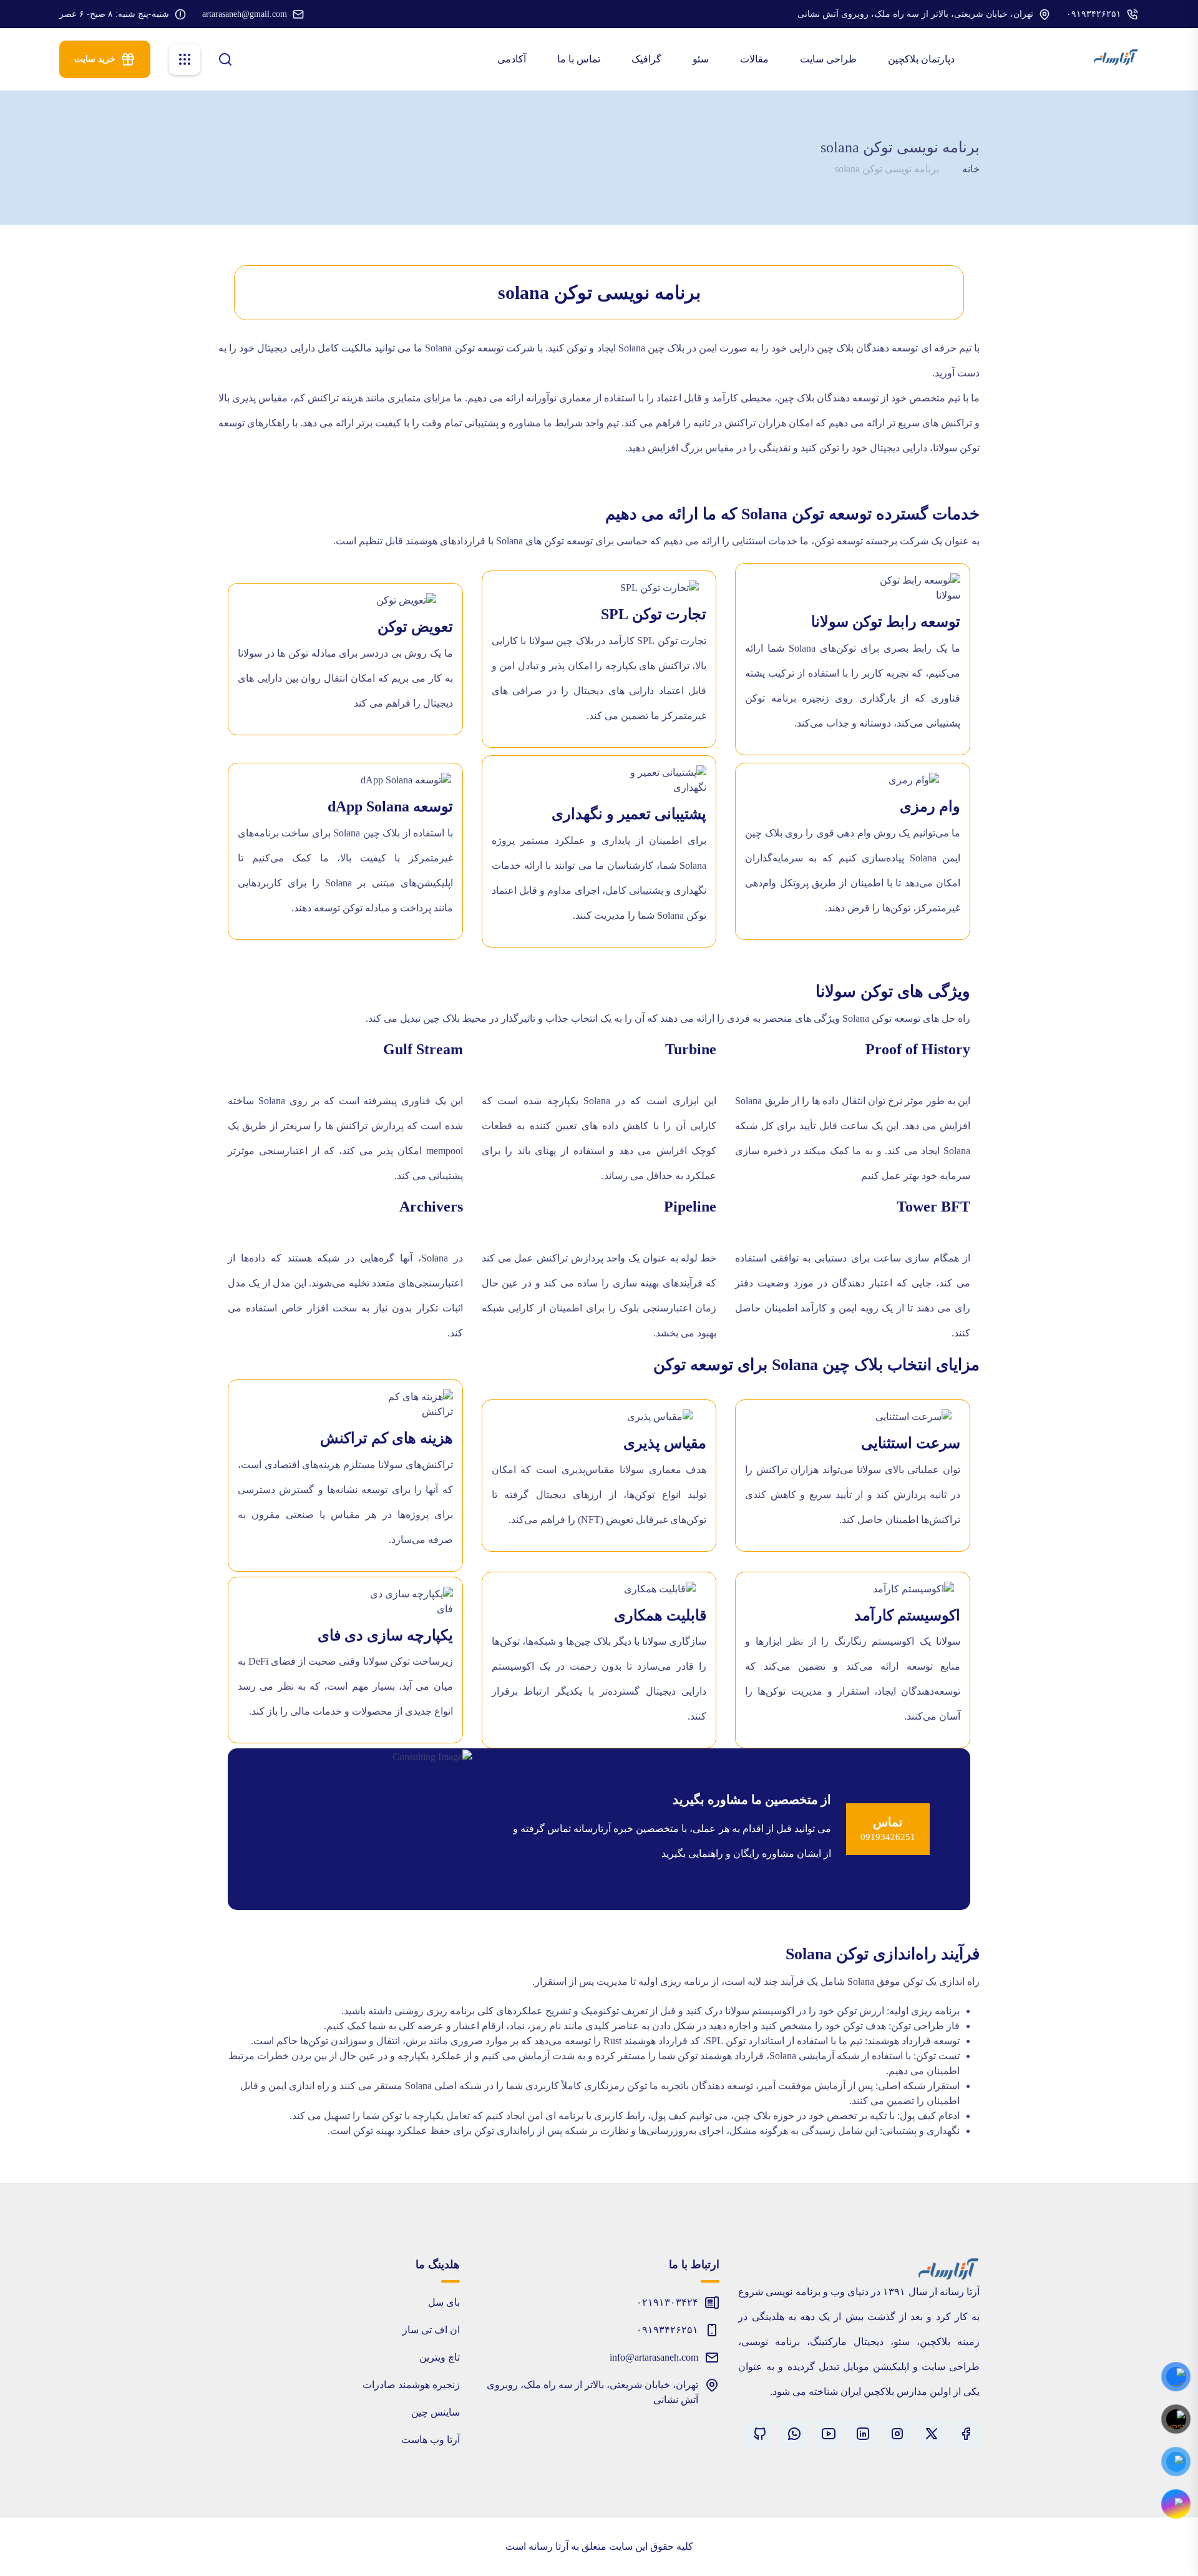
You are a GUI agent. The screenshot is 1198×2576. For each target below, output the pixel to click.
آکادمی (513, 59)
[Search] (225, 58)
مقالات (756, 59)
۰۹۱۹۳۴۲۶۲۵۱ (1094, 14)
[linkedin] (863, 2434)
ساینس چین (436, 2412)
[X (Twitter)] (931, 2434)
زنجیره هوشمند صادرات (411, 2385)
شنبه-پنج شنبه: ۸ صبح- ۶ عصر (114, 14)
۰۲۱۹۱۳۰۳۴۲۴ (667, 2302)
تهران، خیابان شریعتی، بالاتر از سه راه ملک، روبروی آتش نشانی (915, 14)
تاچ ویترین (440, 2357)
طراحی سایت (830, 59)
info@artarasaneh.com (654, 2357)
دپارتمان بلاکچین (923, 59)
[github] (760, 2434)
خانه (971, 169)
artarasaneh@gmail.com (245, 14)
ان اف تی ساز (431, 2330)
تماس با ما (580, 59)
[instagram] (897, 2434)
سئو (702, 59)
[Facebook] (966, 2434)
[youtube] (828, 2434)
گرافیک (648, 59)
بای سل (444, 2302)
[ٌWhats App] (794, 2434)
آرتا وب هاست (431, 2440)
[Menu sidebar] (185, 59)
